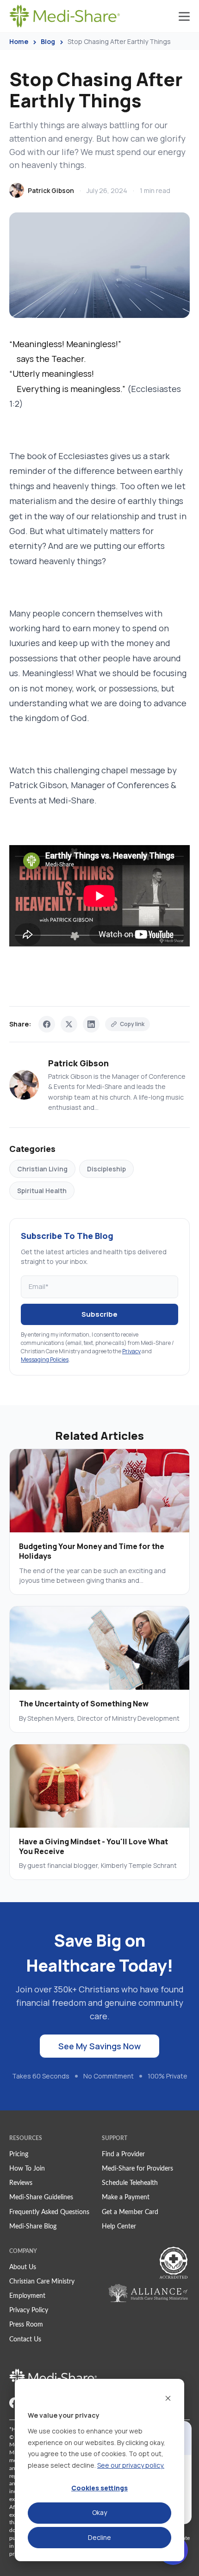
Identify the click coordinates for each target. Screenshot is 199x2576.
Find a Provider (123, 2154)
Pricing (19, 2154)
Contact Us (25, 2340)
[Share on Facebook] (47, 1024)
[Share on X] (69, 1024)
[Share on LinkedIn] (91, 1024)
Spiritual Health (42, 1191)
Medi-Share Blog (33, 2227)
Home (19, 41)
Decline (99, 2537)
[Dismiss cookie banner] (168, 2398)
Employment (27, 2296)
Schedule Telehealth (130, 2183)
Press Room (26, 2325)
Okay (99, 2512)
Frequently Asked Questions (49, 2212)
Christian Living (42, 1169)
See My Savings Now (99, 2046)
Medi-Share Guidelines (41, 2197)
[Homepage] (65, 16)
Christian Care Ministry (42, 2282)
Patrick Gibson (51, 190)
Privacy (131, 1351)
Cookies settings (99, 2488)
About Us (23, 2267)
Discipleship (106, 1169)
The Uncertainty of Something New (84, 1704)
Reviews (21, 2183)
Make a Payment (126, 2197)
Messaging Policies (45, 1360)
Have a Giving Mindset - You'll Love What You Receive (93, 1846)
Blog (48, 41)
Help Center (119, 2227)
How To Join (27, 2169)
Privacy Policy (29, 2310)
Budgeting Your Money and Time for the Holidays (92, 1551)
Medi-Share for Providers (137, 2169)
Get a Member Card (130, 2212)
